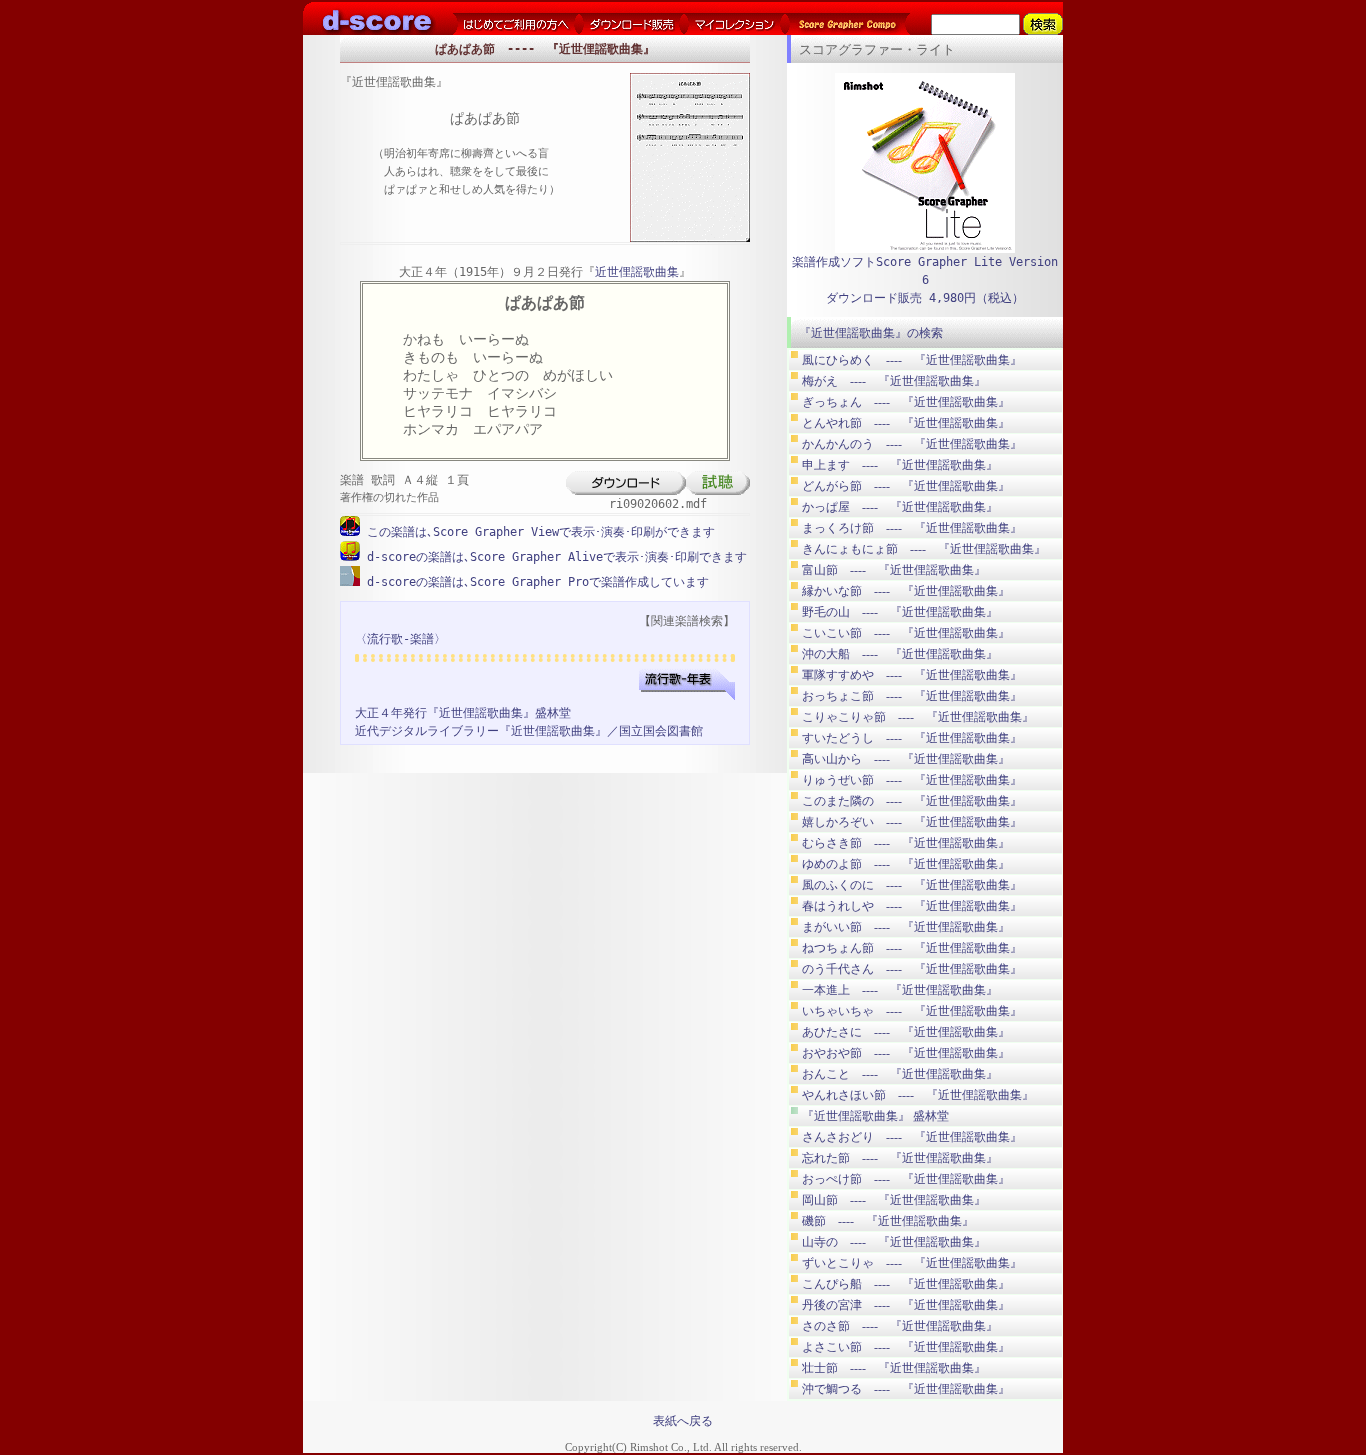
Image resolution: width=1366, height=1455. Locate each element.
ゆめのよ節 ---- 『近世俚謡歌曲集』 (906, 864)
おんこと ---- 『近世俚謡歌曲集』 (900, 1074)
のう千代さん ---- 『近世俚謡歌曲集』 (912, 969)
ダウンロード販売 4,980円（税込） (925, 298)
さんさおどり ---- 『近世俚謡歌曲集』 (912, 1137)
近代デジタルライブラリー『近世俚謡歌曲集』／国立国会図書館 (529, 731)
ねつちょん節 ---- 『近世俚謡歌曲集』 (912, 948)
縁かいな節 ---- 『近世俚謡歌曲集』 (906, 591)
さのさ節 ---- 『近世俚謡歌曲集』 (900, 1326)
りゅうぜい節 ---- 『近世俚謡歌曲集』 (912, 780)
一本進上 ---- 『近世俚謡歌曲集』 (900, 990)
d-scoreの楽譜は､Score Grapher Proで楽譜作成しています (534, 582)
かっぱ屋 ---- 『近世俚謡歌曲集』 (900, 507)
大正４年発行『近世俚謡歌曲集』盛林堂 (463, 713)
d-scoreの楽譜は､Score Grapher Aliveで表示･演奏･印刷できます (553, 557)
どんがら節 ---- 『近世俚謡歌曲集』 (906, 486)
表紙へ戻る (683, 1421)
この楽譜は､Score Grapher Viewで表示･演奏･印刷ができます (537, 532)
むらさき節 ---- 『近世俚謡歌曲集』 (906, 843)
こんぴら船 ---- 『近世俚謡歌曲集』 (906, 1284)
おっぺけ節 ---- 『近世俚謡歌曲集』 (906, 1179)
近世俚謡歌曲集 (637, 272)
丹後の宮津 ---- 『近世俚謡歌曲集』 (906, 1305)
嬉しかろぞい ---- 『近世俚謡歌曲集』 (912, 822)
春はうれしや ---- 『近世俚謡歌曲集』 (912, 906)
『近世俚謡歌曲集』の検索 (871, 333)
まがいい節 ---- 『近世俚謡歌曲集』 (906, 927)
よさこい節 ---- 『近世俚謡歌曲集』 (906, 1347)
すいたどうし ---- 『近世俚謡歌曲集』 (912, 738)
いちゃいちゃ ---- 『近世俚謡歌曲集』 (912, 1011)
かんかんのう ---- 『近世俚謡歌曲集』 (912, 444)
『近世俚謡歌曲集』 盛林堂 (875, 1116)
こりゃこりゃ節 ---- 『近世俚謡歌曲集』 (918, 717)
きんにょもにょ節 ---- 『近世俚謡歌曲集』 (924, 549)
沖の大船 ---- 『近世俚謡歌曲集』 (900, 654)
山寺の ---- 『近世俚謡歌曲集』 (894, 1242)
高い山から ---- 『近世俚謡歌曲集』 (906, 759)
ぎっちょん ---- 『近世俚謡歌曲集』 (906, 402)
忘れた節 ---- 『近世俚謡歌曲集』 (900, 1158)
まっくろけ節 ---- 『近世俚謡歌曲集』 (912, 528)
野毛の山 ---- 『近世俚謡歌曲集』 (900, 612)
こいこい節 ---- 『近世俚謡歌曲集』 (906, 633)
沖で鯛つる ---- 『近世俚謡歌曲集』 (906, 1389)
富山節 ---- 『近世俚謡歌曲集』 (894, 570)
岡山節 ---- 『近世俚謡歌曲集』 (894, 1200)
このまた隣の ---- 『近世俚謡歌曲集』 (912, 801)
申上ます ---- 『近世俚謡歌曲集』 (900, 465)
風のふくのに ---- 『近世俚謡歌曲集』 (912, 885)
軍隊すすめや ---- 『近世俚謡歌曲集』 (912, 675)
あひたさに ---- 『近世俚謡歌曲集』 (906, 1032)
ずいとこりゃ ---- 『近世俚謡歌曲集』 (912, 1263)
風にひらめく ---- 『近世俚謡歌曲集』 (912, 360)
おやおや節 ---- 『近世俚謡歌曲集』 (906, 1053)
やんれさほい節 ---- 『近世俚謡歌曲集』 (918, 1095)
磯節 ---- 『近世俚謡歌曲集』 (888, 1221)
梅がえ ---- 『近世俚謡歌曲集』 (894, 381)
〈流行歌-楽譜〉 (400, 639)
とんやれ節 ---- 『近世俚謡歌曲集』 (906, 423)
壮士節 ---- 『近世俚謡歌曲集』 (894, 1368)
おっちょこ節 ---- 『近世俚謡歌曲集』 (912, 696)
